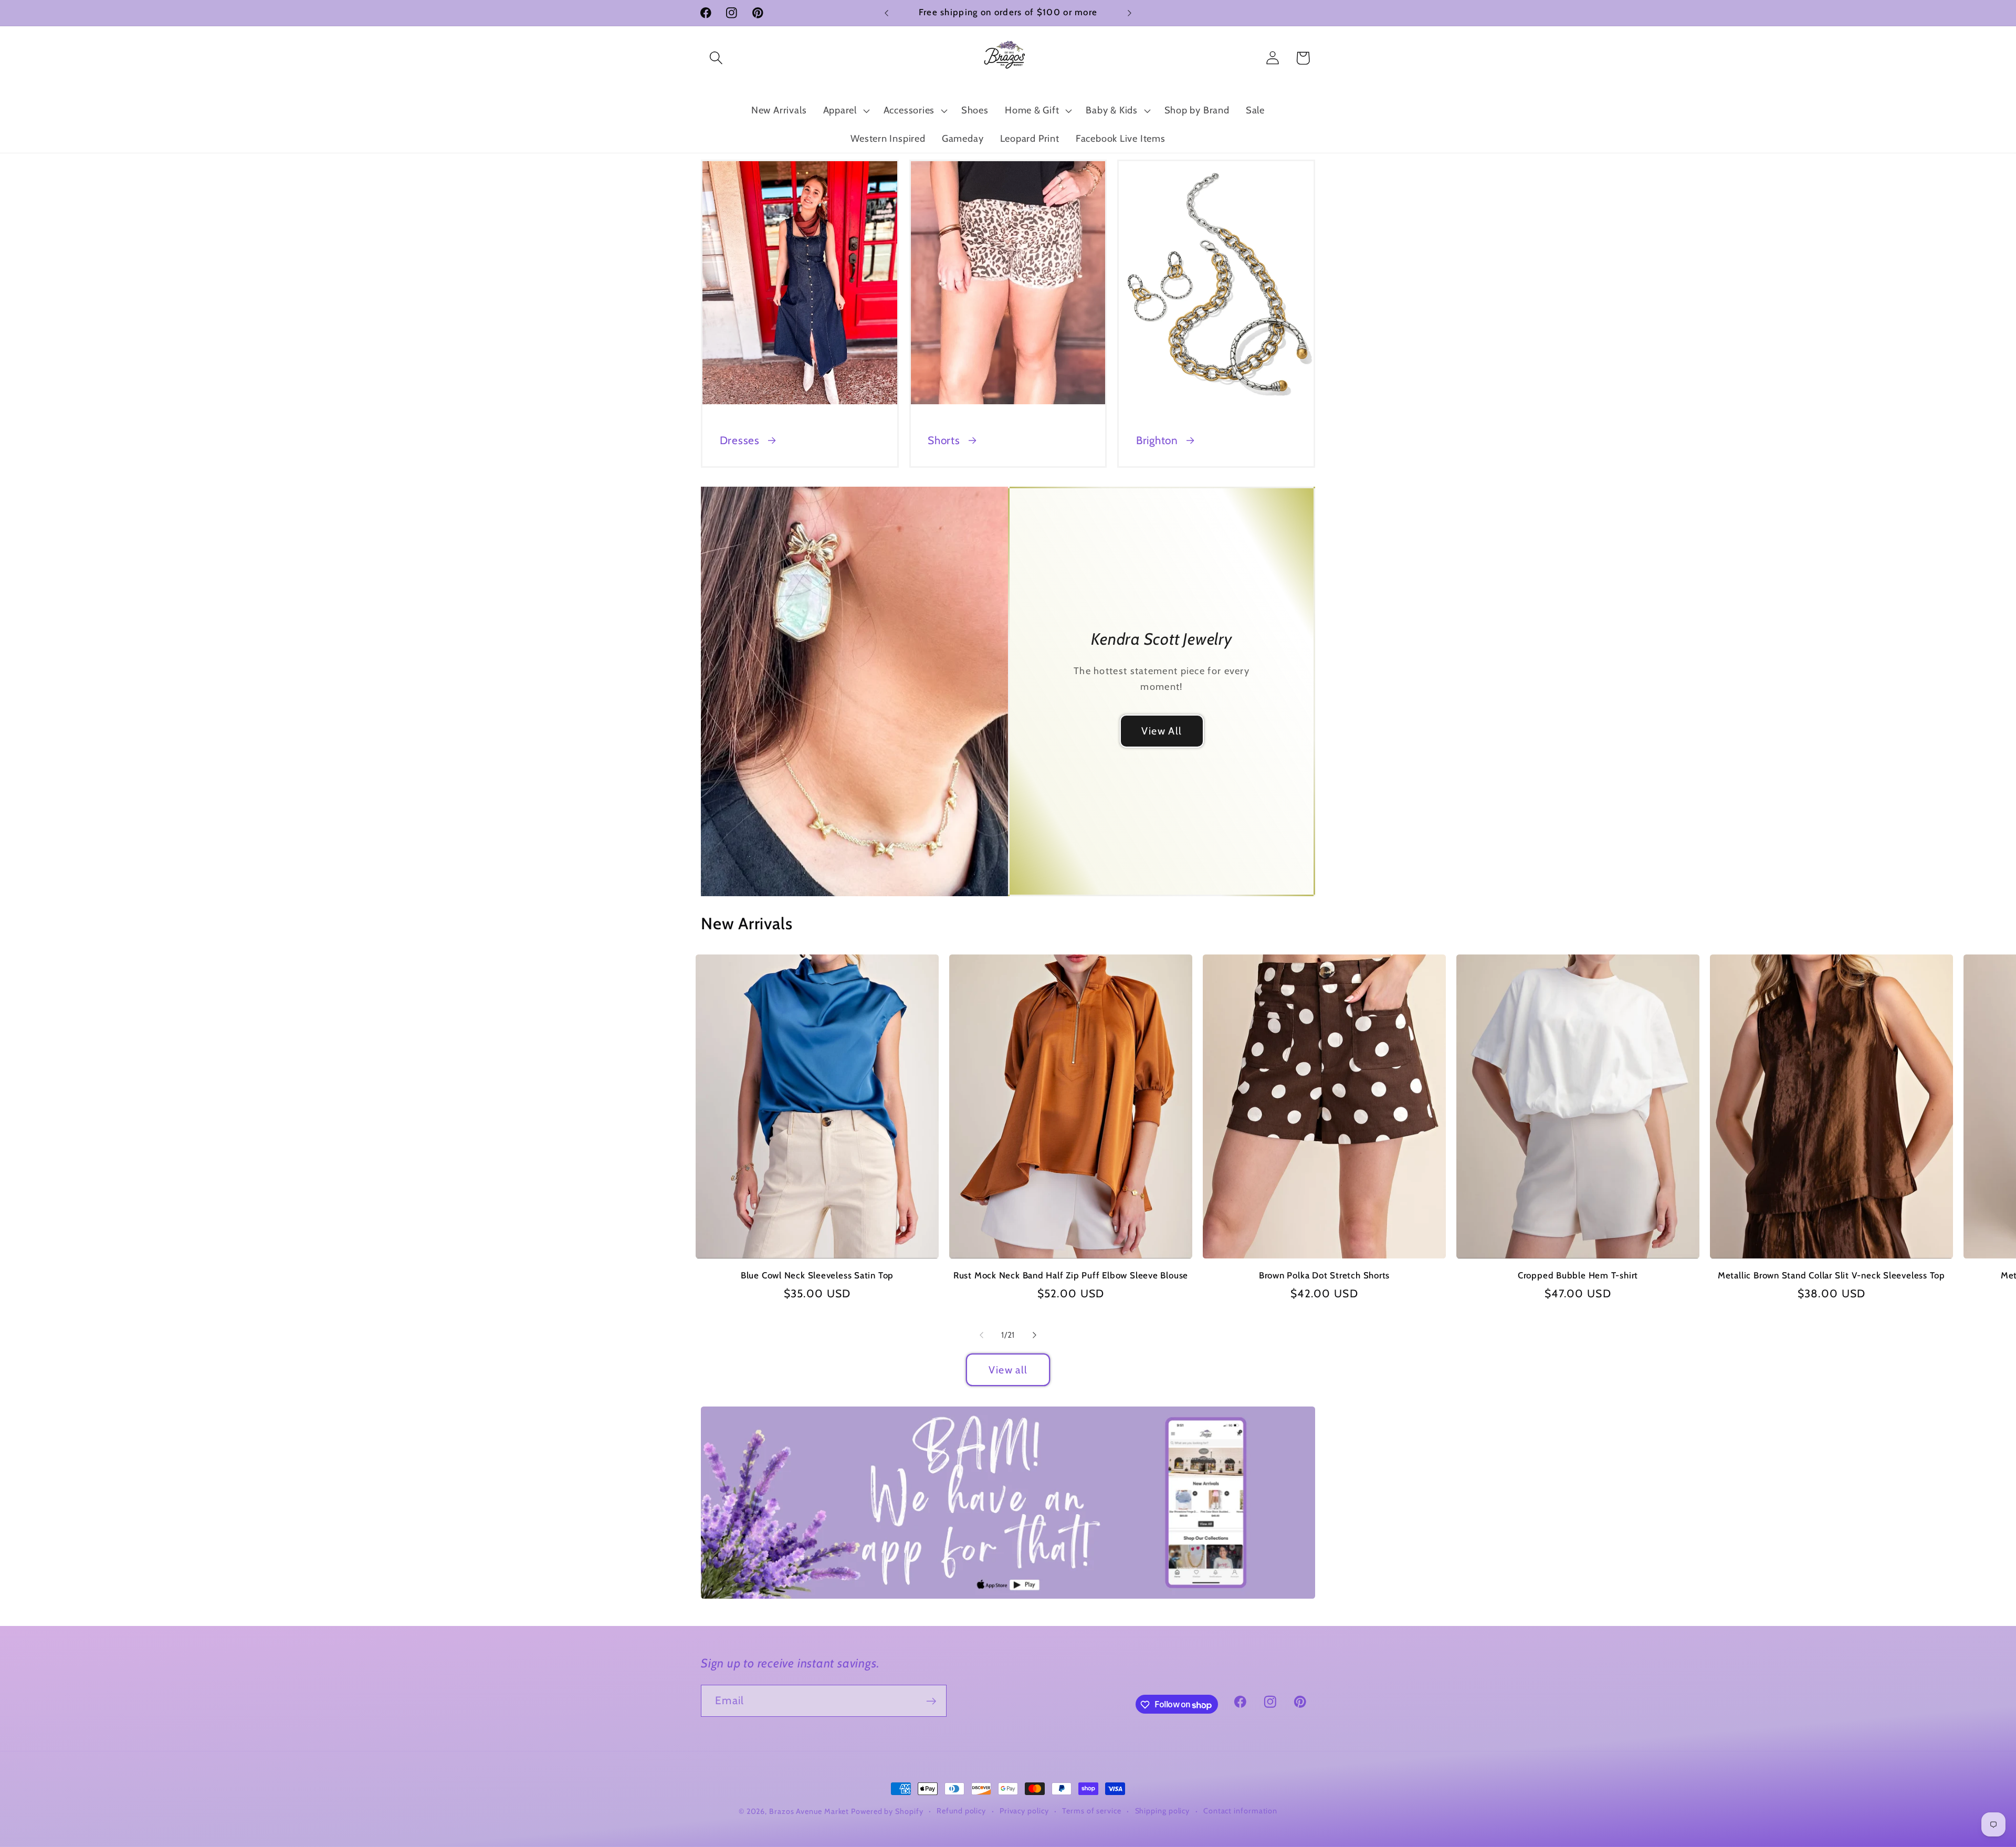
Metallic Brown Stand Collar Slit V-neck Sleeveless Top (1831, 1275)
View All (1162, 731)
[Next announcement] (1130, 13)
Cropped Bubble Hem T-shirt (1578, 1275)
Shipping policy (1163, 1811)
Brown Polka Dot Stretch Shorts (1324, 1275)
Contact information (1240, 1811)
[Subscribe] (931, 1701)
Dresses (740, 440)
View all (1008, 1370)
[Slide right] (1035, 1335)
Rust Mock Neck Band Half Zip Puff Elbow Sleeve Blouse (1071, 1275)
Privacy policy (1024, 1811)
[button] (716, 58)
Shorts (944, 440)
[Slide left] (981, 1335)
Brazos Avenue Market (810, 1811)
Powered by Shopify (887, 1811)
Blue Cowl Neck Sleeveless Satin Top (817, 1275)
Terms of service (1092, 1811)
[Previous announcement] (887, 13)
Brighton (1157, 440)
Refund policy (961, 1811)
